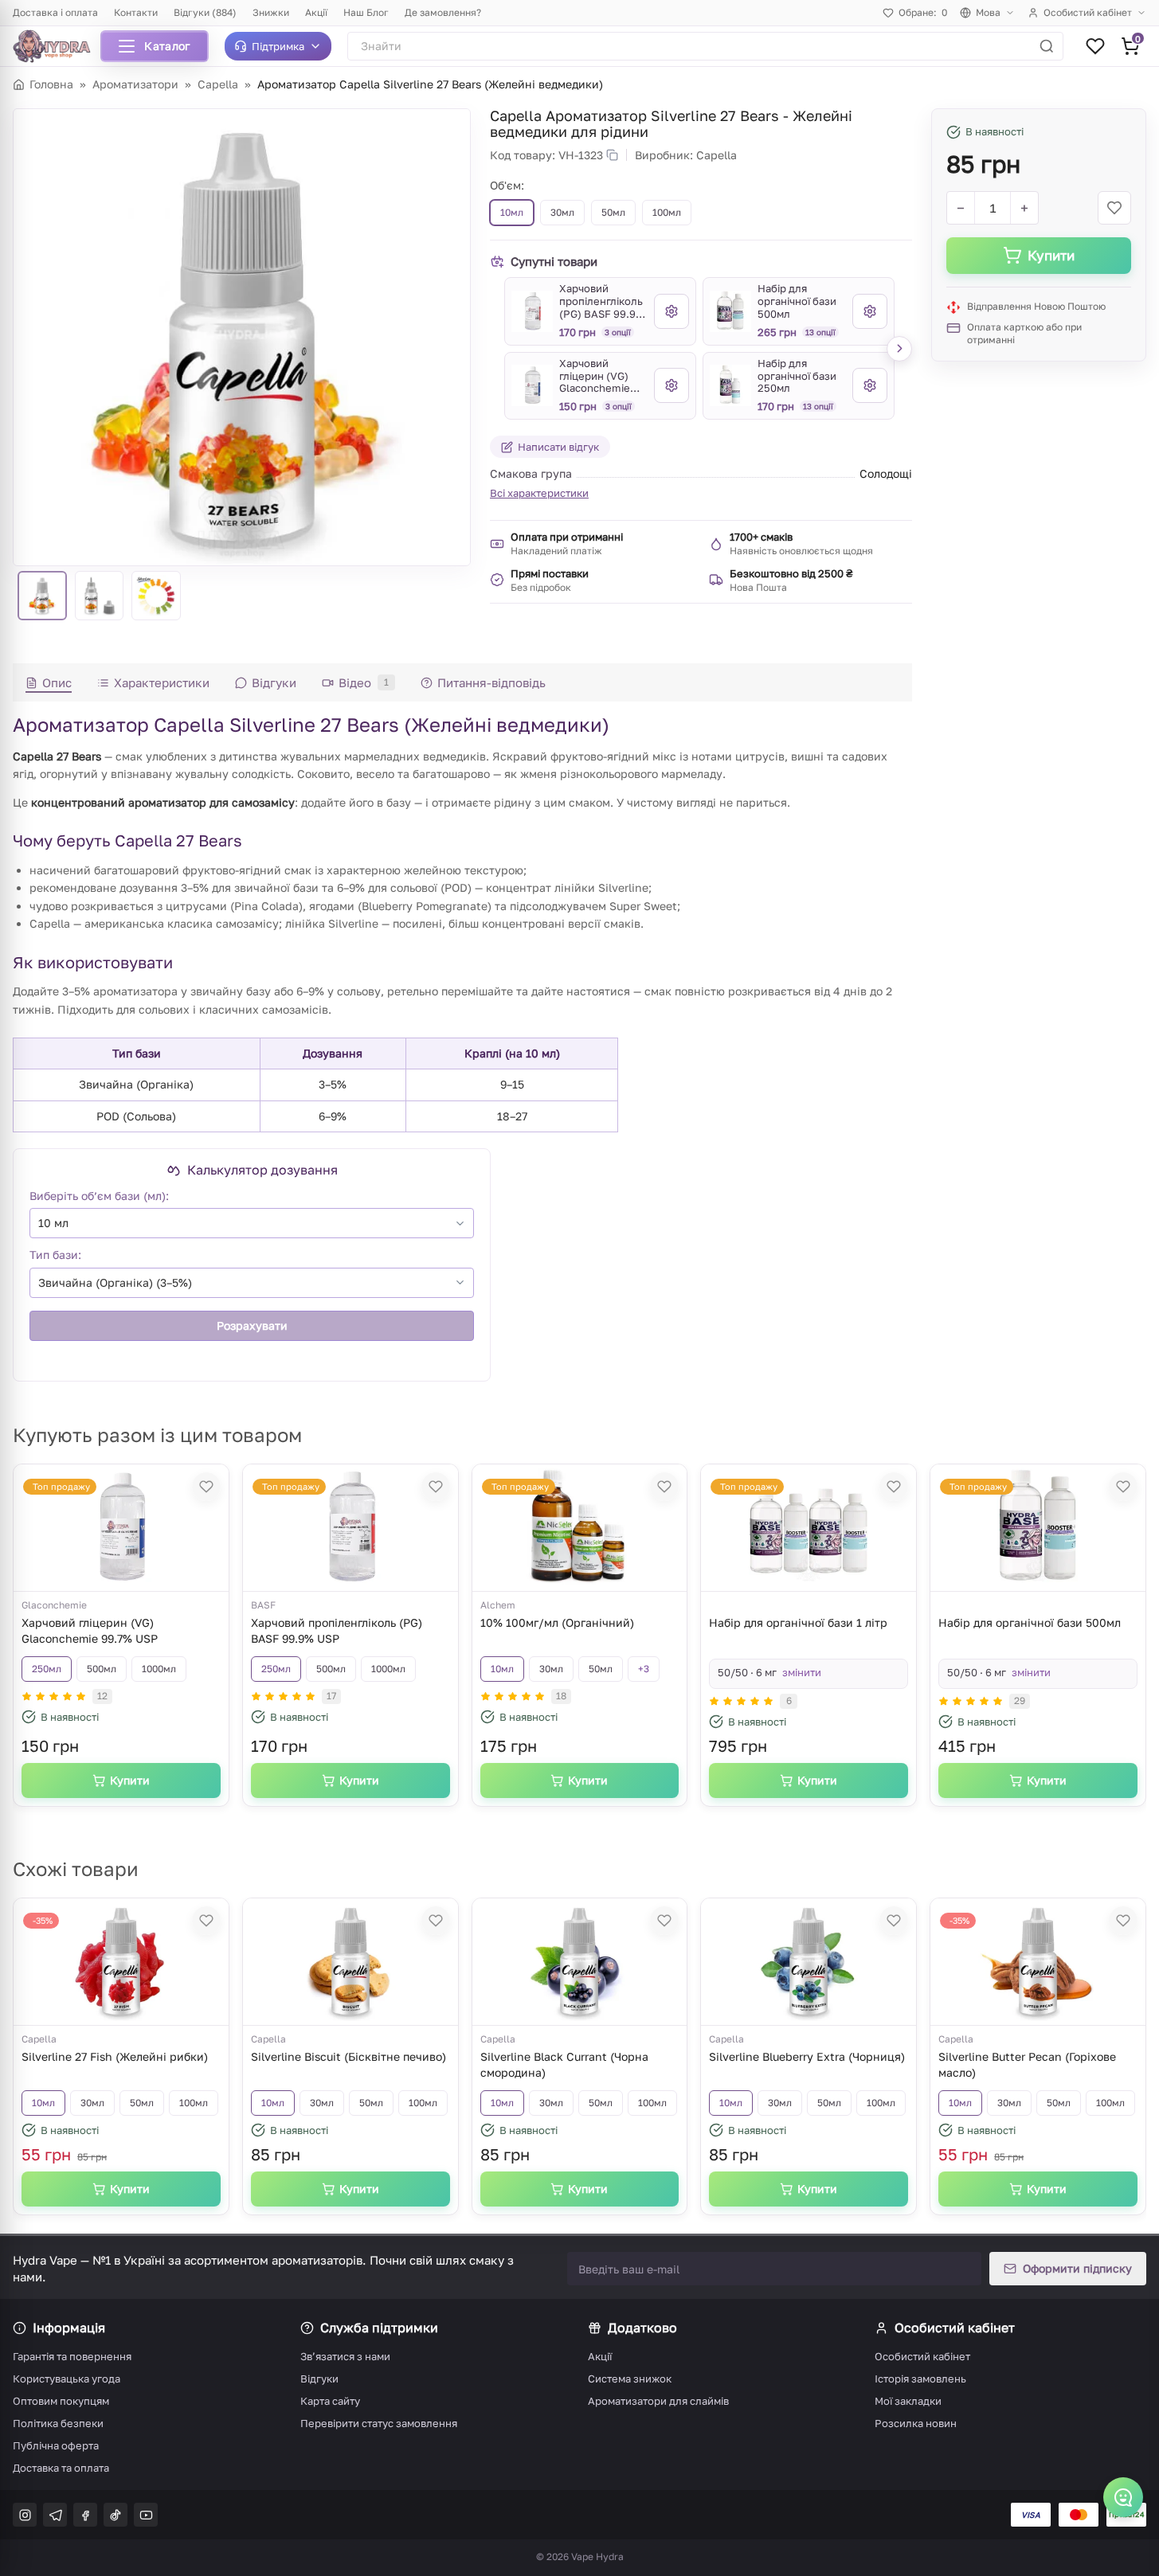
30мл (551, 1669)
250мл (47, 1669)
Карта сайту (330, 2401)
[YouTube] (146, 2515)
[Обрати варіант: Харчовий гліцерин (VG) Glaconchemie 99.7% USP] (672, 385)
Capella (218, 84)
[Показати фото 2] (100, 596)
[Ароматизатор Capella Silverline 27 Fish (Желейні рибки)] (121, 1962)
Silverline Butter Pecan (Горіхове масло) (1027, 2064)
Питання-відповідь (491, 682)
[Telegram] (55, 2515)
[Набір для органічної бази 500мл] (730, 311)
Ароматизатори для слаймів (658, 2401)
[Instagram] (25, 2515)
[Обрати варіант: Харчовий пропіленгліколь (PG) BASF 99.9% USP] (672, 311)
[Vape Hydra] (57, 46)
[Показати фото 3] (156, 596)
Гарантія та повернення (72, 2356)
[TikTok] (116, 2515)
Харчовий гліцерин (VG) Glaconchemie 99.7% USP (90, 1630)
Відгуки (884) (205, 12)
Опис (57, 682)
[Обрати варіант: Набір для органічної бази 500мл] (870, 311)
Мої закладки (908, 2401)
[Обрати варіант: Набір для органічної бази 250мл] (870, 385)
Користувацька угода (67, 2379)
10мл (502, 1669)
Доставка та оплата (61, 2468)
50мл (601, 1669)
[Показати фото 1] (42, 596)
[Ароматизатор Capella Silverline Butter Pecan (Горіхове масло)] (1038, 1962)
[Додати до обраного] (1114, 208)
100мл (194, 2103)
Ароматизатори (135, 84)
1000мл (159, 1669)
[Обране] (1095, 46)
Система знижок (630, 2379)
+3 (644, 1669)
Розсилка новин (916, 2423)
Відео (364, 682)
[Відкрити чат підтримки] (1123, 2497)
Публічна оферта (56, 2445)
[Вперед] (899, 349)
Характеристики (162, 682)
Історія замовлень (920, 2379)
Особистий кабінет (1088, 12)
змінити (802, 1672)
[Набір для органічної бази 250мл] (730, 385)
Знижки (271, 12)
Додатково (642, 2328)
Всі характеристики (539, 493)
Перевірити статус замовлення (379, 2423)
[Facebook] (85, 2515)
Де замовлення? (443, 12)
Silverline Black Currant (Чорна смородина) (564, 2064)
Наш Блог (366, 12)
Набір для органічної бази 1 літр (798, 1622)
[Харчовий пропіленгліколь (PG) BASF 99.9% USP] (532, 311)
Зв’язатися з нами (345, 2356)
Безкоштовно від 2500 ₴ (791, 573)
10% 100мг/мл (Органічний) (557, 1622)
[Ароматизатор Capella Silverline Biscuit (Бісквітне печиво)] (350, 1962)
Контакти (136, 12)
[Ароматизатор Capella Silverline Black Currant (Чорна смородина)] (579, 1962)
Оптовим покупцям (61, 2401)
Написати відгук (558, 447)
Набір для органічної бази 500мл (1030, 1622)
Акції (316, 12)
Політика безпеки (58, 2423)
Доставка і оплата (55, 12)
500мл (102, 1669)
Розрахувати (252, 1325)
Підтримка (278, 46)
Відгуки (274, 682)
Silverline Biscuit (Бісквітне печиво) (348, 2056)
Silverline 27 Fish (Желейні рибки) (115, 2056)
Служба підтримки (379, 2328)
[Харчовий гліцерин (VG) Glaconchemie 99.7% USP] (532, 385)
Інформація (69, 2328)
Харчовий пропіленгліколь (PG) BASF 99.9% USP (337, 1630)
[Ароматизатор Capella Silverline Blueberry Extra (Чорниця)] (809, 1962)
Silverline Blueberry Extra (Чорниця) (807, 2056)
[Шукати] (1047, 46)
